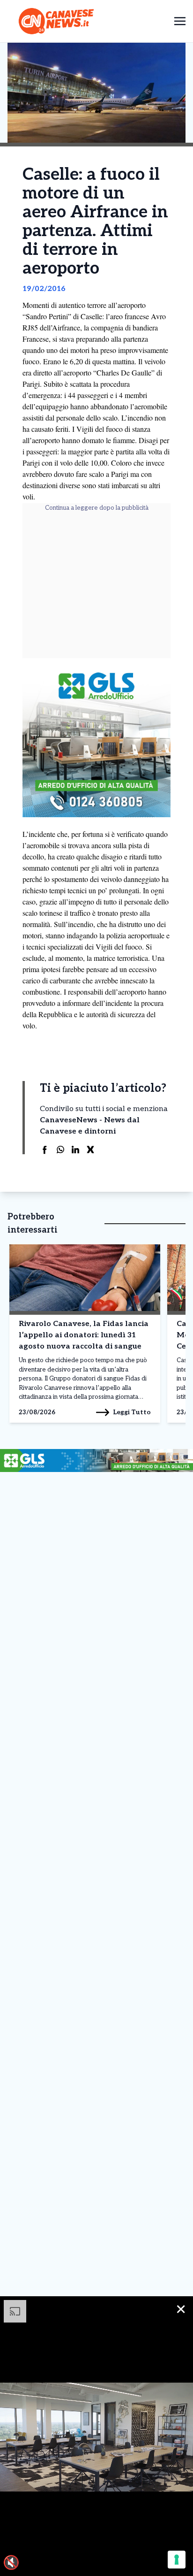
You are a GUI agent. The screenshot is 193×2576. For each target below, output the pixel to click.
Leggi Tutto (132, 1412)
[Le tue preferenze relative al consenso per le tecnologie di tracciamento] (177, 2560)
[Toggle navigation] (180, 21)
